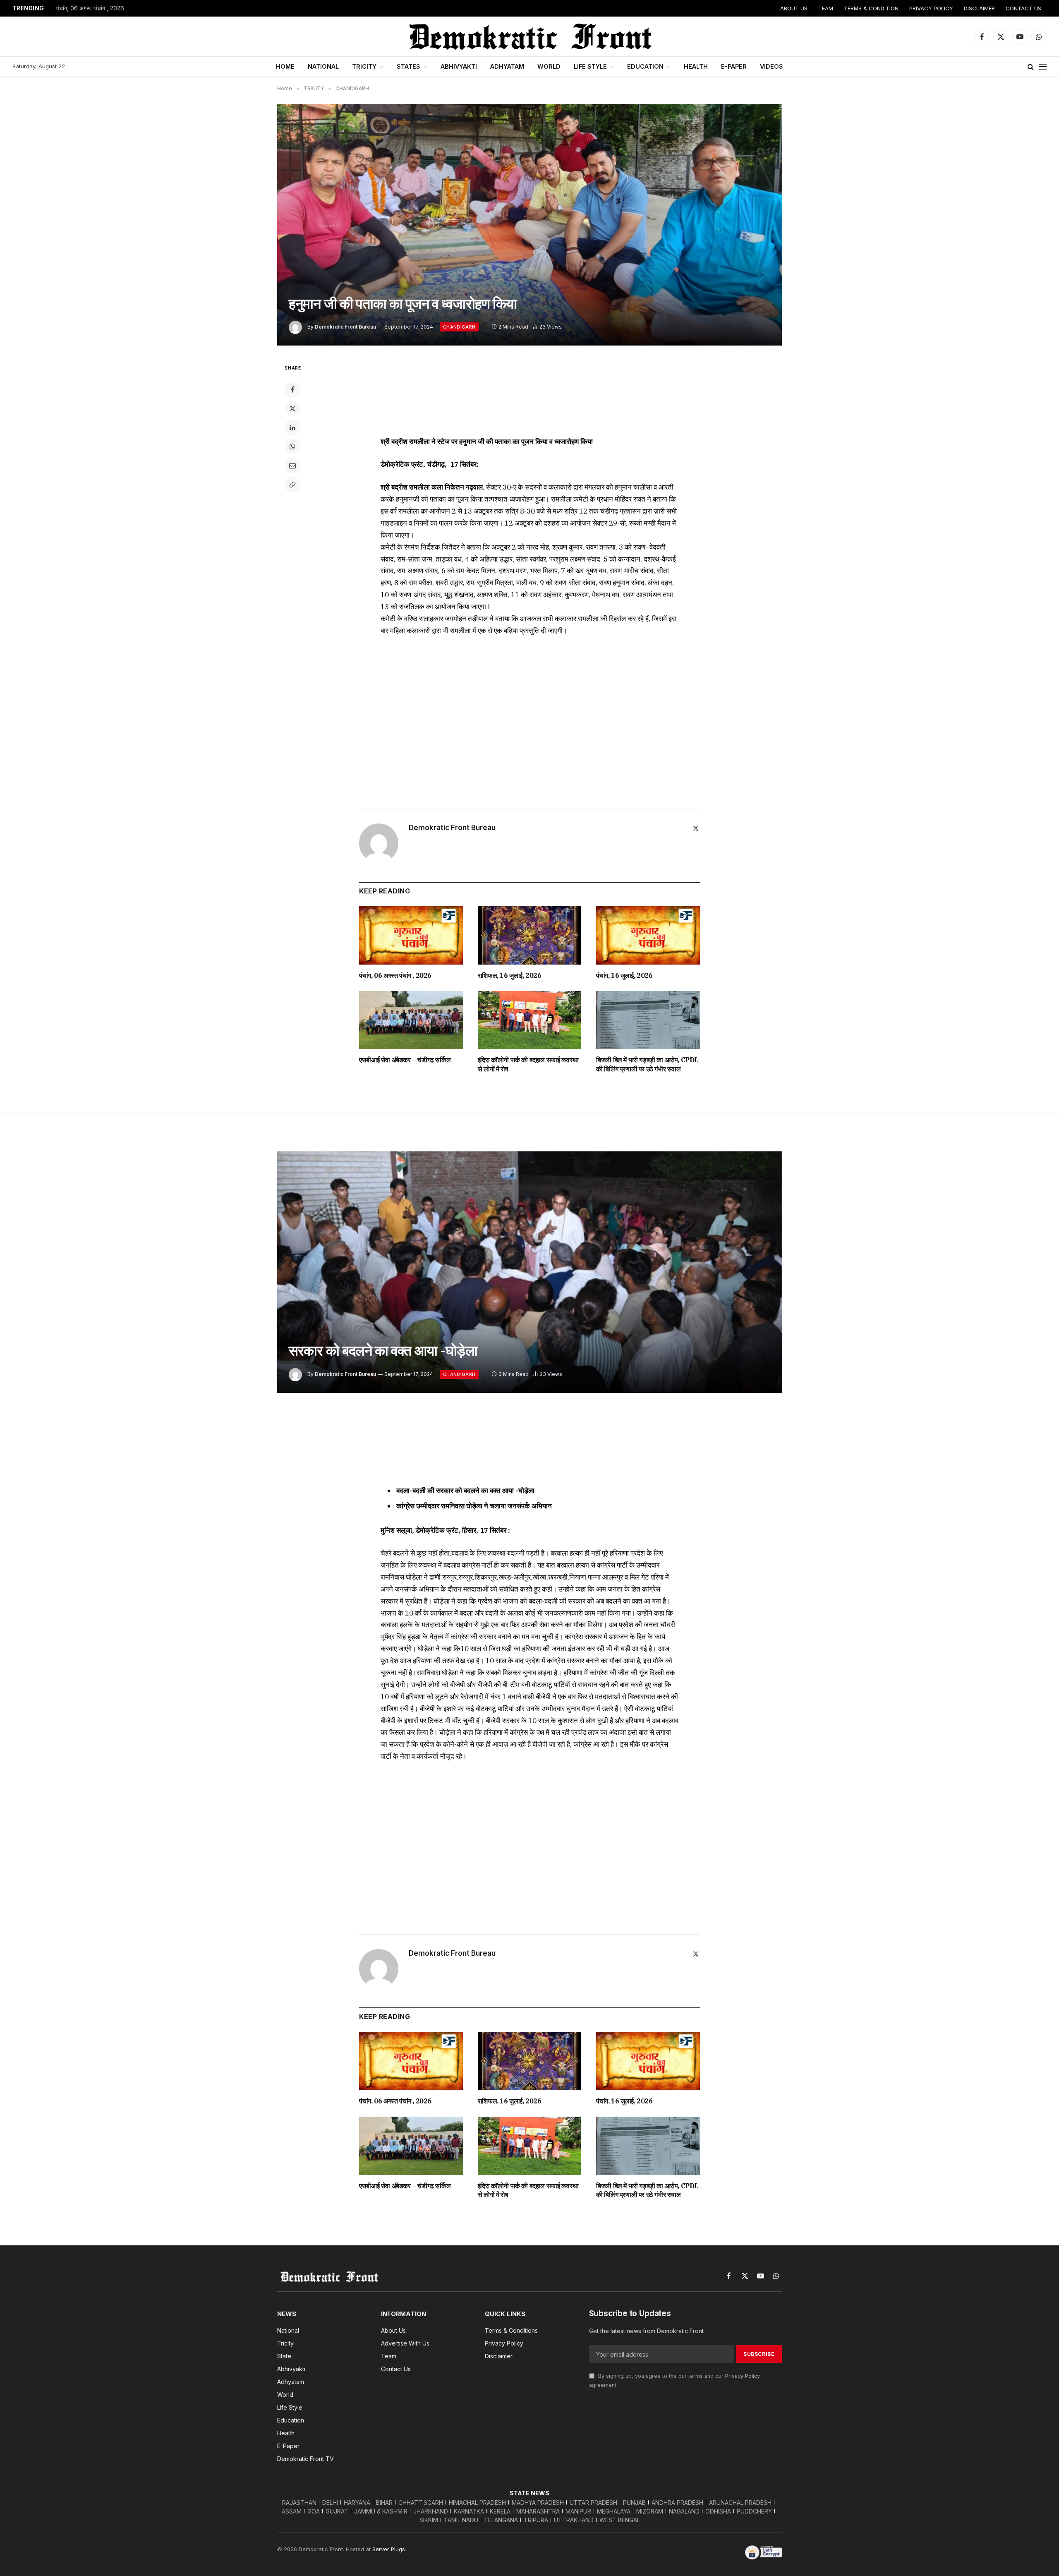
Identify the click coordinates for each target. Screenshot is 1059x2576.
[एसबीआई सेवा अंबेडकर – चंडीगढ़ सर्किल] (411, 1020)
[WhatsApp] (292, 447)
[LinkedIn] (292, 427)
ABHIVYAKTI (459, 66)
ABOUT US (794, 8)
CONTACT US (1023, 8)
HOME (285, 66)
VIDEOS (771, 66)
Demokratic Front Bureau (345, 327)
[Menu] (1043, 67)
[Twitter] (292, 408)
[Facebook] (292, 389)
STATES (409, 66)
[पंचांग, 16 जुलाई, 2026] (648, 935)
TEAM (826, 8)
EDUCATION (645, 66)
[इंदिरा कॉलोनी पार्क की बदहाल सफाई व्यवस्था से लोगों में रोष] (530, 1020)
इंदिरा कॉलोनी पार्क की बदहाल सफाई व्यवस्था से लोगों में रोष (528, 1064)
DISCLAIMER (979, 8)
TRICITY (364, 66)
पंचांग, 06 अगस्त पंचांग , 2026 (90, 8)
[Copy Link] (292, 485)
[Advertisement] (529, 394)
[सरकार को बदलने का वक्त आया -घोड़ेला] (529, 1272)
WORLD (549, 66)
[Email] (292, 466)
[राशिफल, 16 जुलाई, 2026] (530, 935)
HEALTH (696, 66)
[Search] (1031, 67)
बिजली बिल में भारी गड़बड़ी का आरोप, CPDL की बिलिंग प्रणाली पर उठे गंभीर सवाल (647, 1064)
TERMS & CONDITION (871, 8)
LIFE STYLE (590, 66)
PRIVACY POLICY (931, 8)
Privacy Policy (743, 2376)
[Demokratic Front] (529, 36)
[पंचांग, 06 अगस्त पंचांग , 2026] (411, 935)
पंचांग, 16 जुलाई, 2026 (624, 975)
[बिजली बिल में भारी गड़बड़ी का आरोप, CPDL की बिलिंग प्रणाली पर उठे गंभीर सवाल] (648, 1020)
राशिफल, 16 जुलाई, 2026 (510, 975)
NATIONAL (323, 66)
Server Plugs (389, 2549)
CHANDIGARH (459, 327)
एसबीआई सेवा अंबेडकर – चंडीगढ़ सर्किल (405, 1060)
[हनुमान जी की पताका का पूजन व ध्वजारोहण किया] (529, 225)
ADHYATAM (507, 66)
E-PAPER (734, 66)
